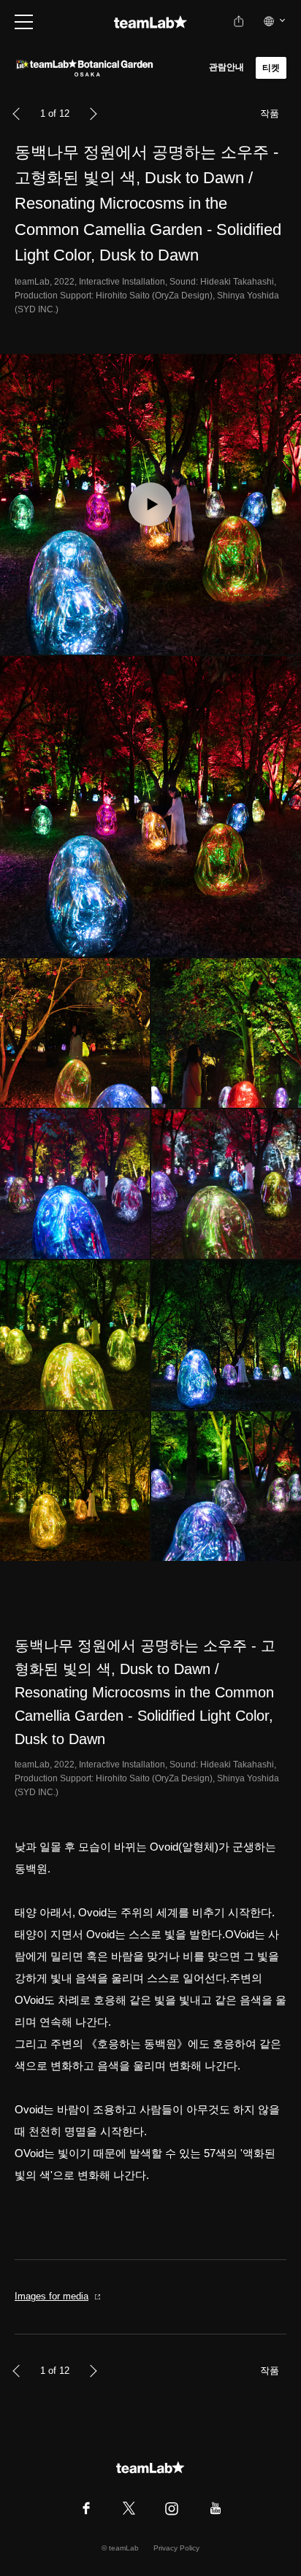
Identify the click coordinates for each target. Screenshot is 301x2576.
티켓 (271, 68)
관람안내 (227, 67)
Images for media (52, 2296)
